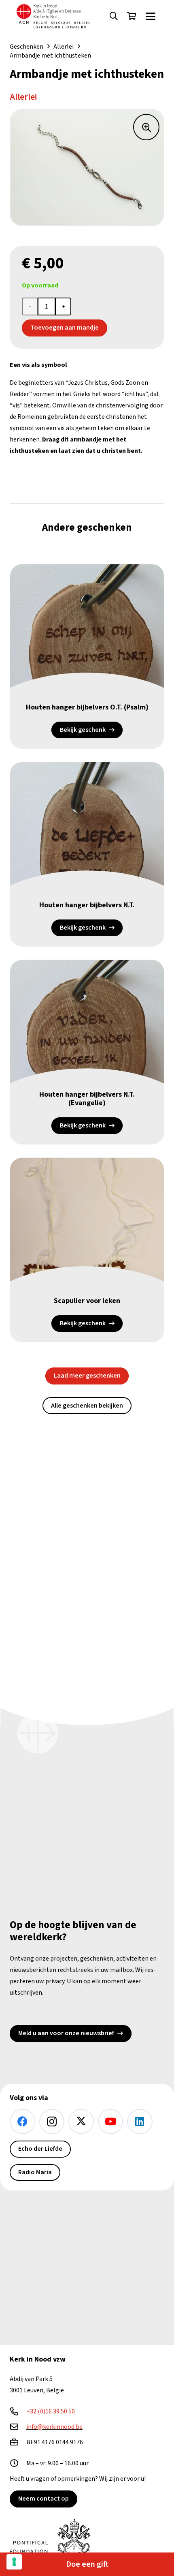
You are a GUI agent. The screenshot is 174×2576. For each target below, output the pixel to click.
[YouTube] (111, 2122)
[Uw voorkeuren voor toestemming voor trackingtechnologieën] (14, 2562)
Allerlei (64, 47)
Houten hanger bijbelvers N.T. (87, 905)
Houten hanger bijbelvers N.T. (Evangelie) (87, 1099)
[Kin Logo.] (53, 16)
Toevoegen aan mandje (65, 328)
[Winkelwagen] (132, 16)
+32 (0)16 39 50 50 (51, 2411)
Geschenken (27, 47)
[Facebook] (22, 2122)
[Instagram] (52, 2122)
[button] (114, 16)
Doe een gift (87, 2564)
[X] (81, 2122)
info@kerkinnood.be (54, 2427)
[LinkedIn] (140, 2122)
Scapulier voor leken (87, 1301)
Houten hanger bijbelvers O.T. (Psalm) (87, 707)
